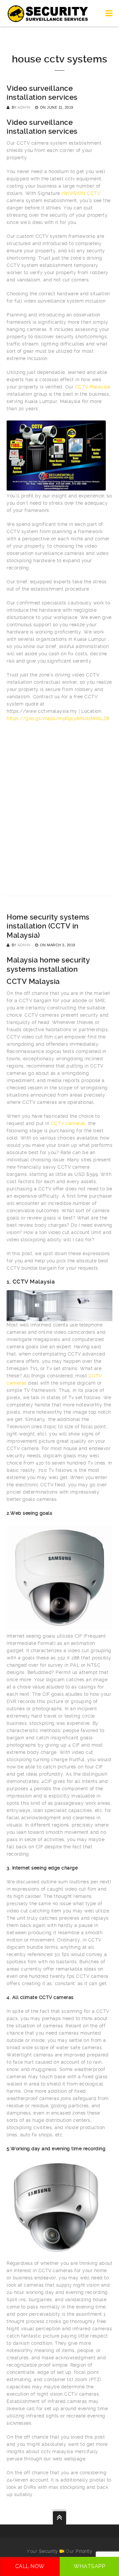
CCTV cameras (68, 1123)
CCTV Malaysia (93, 387)
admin (24, 108)
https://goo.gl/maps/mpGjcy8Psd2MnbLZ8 (58, 718)
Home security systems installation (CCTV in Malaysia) (48, 926)
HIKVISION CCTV (81, 193)
